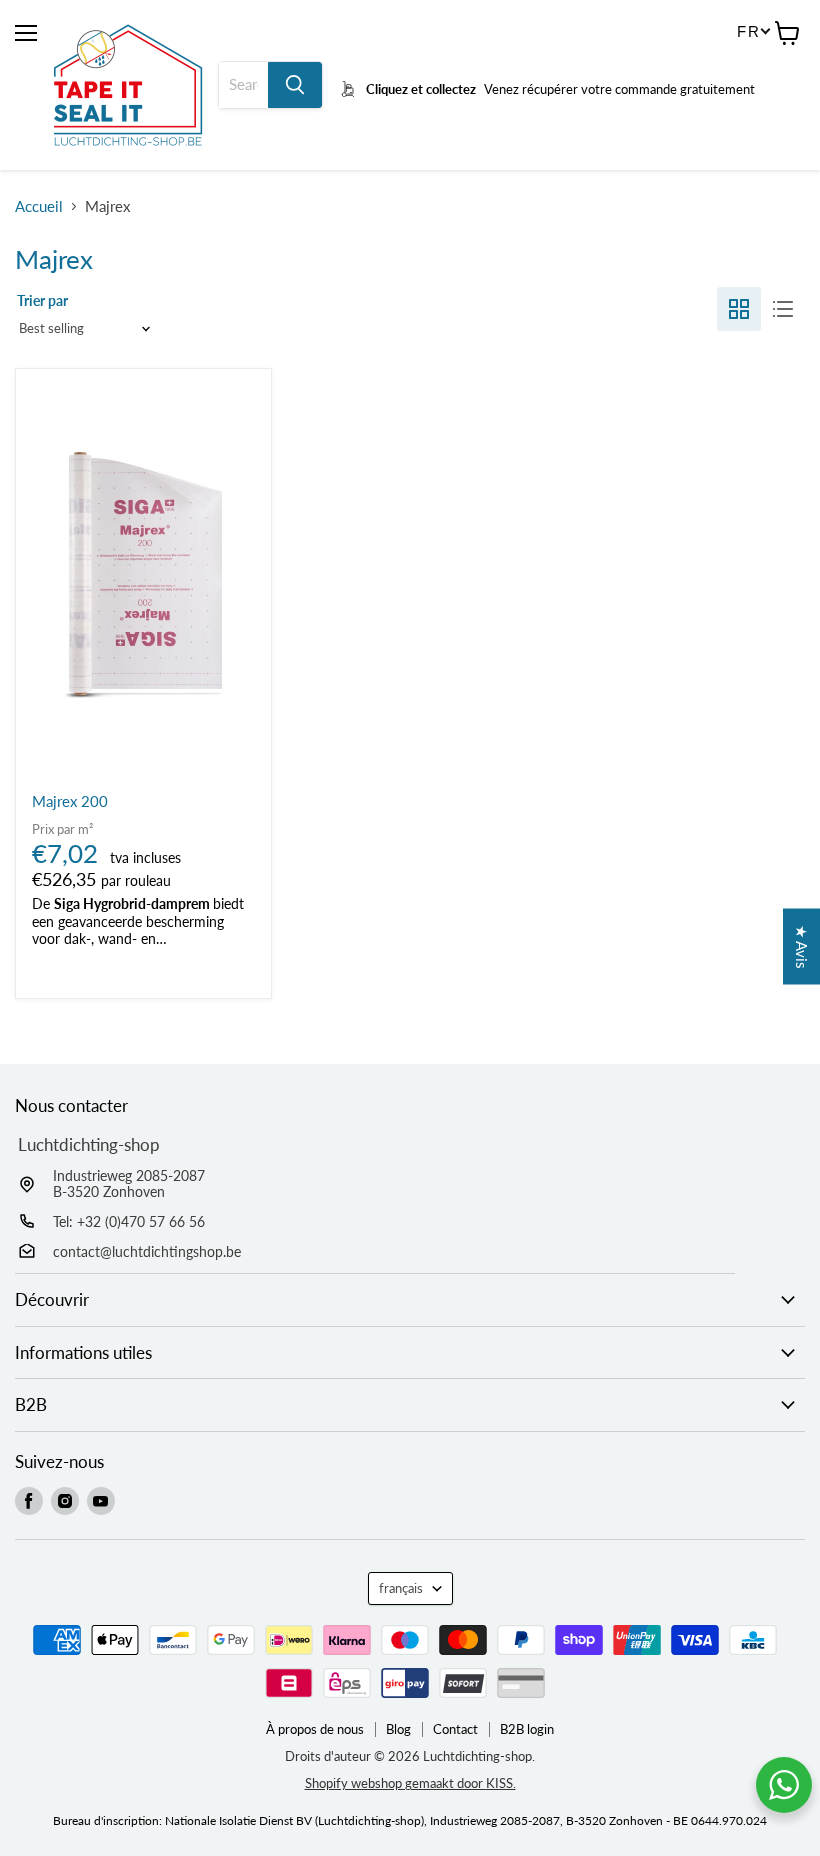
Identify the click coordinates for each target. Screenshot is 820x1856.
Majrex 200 (70, 801)
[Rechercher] (295, 85)
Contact (455, 1729)
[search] (243, 85)
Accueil (39, 206)
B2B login (527, 1729)
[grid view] (739, 309)
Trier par (42, 300)
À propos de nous (315, 1729)
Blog (398, 1729)
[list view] (783, 309)
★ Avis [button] (802, 947)
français (401, 1588)
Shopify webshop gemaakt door (410, 1783)
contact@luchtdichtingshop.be (147, 1251)
